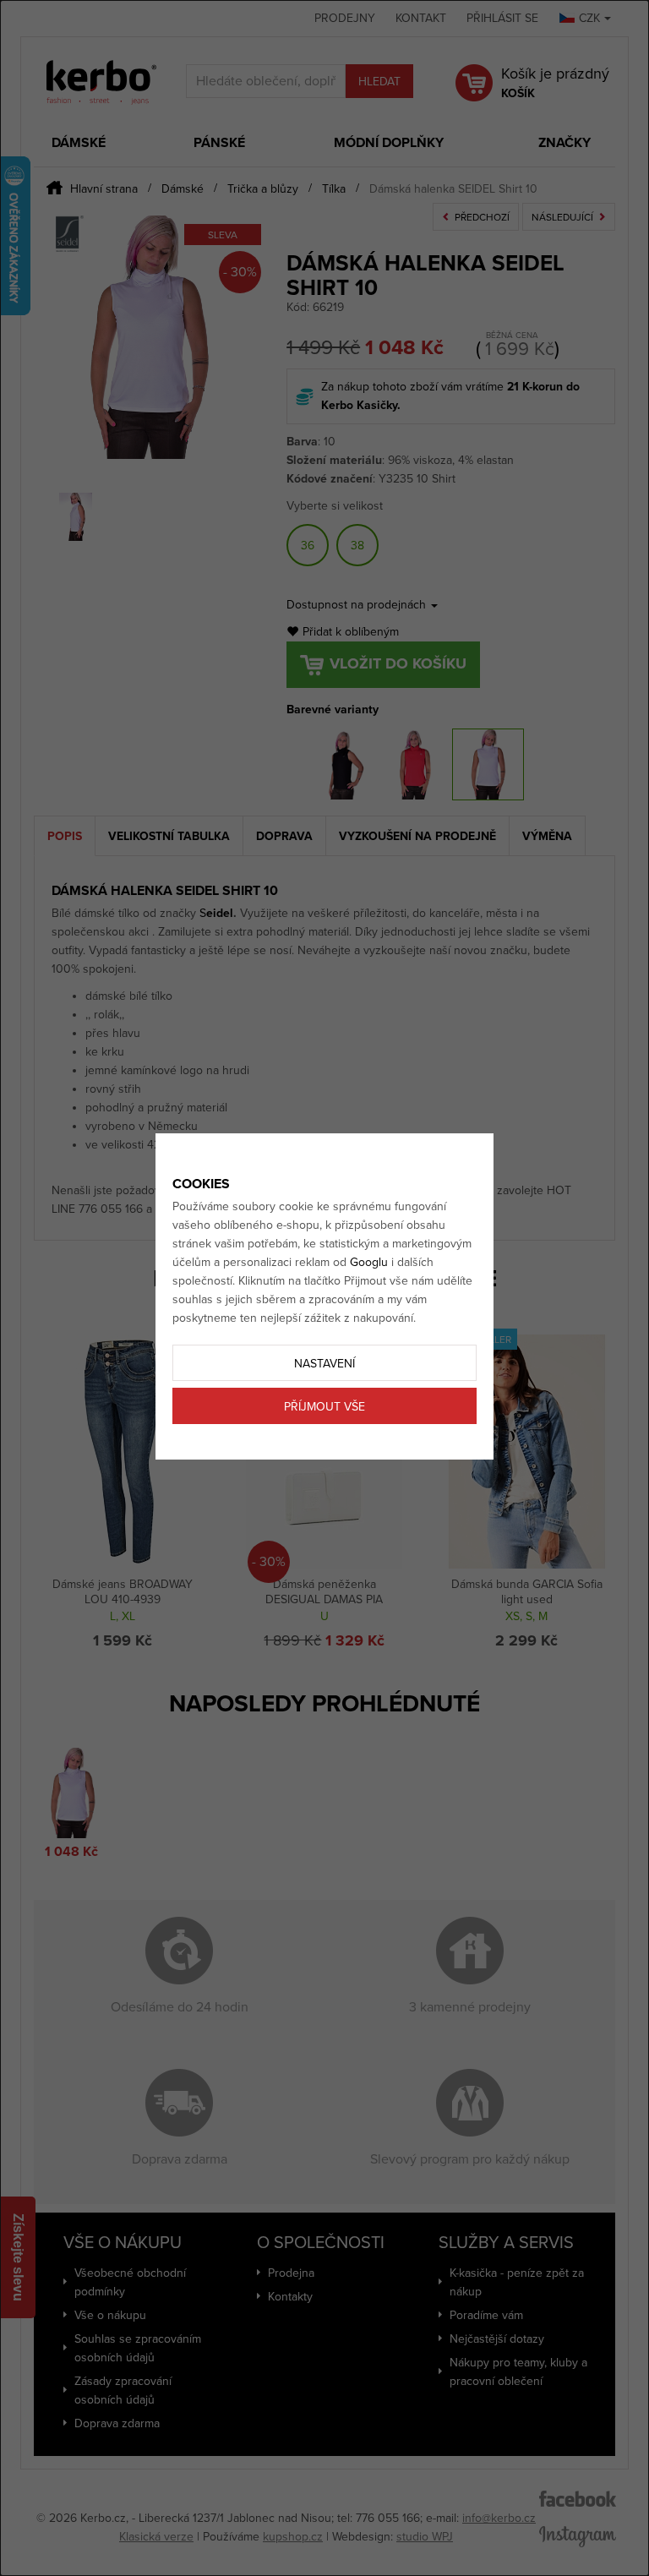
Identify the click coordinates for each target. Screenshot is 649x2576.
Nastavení (324, 1364)
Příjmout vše (324, 1407)
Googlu (369, 1262)
